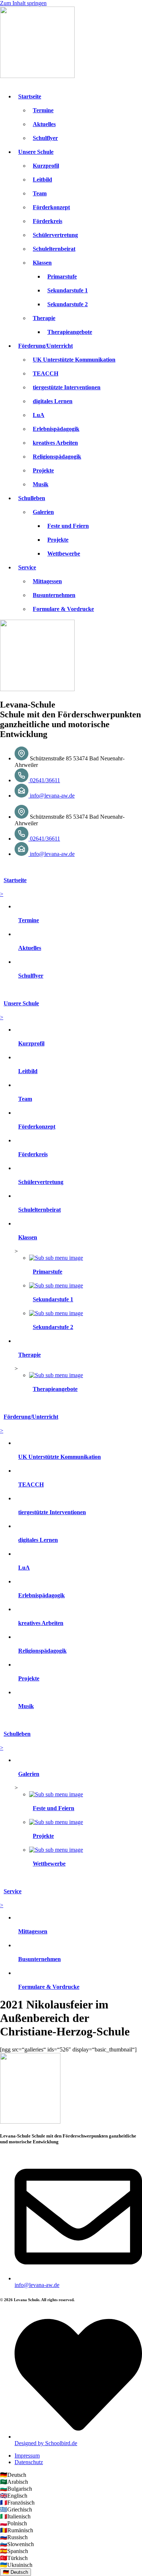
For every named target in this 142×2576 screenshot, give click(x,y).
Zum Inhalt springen (23, 3)
